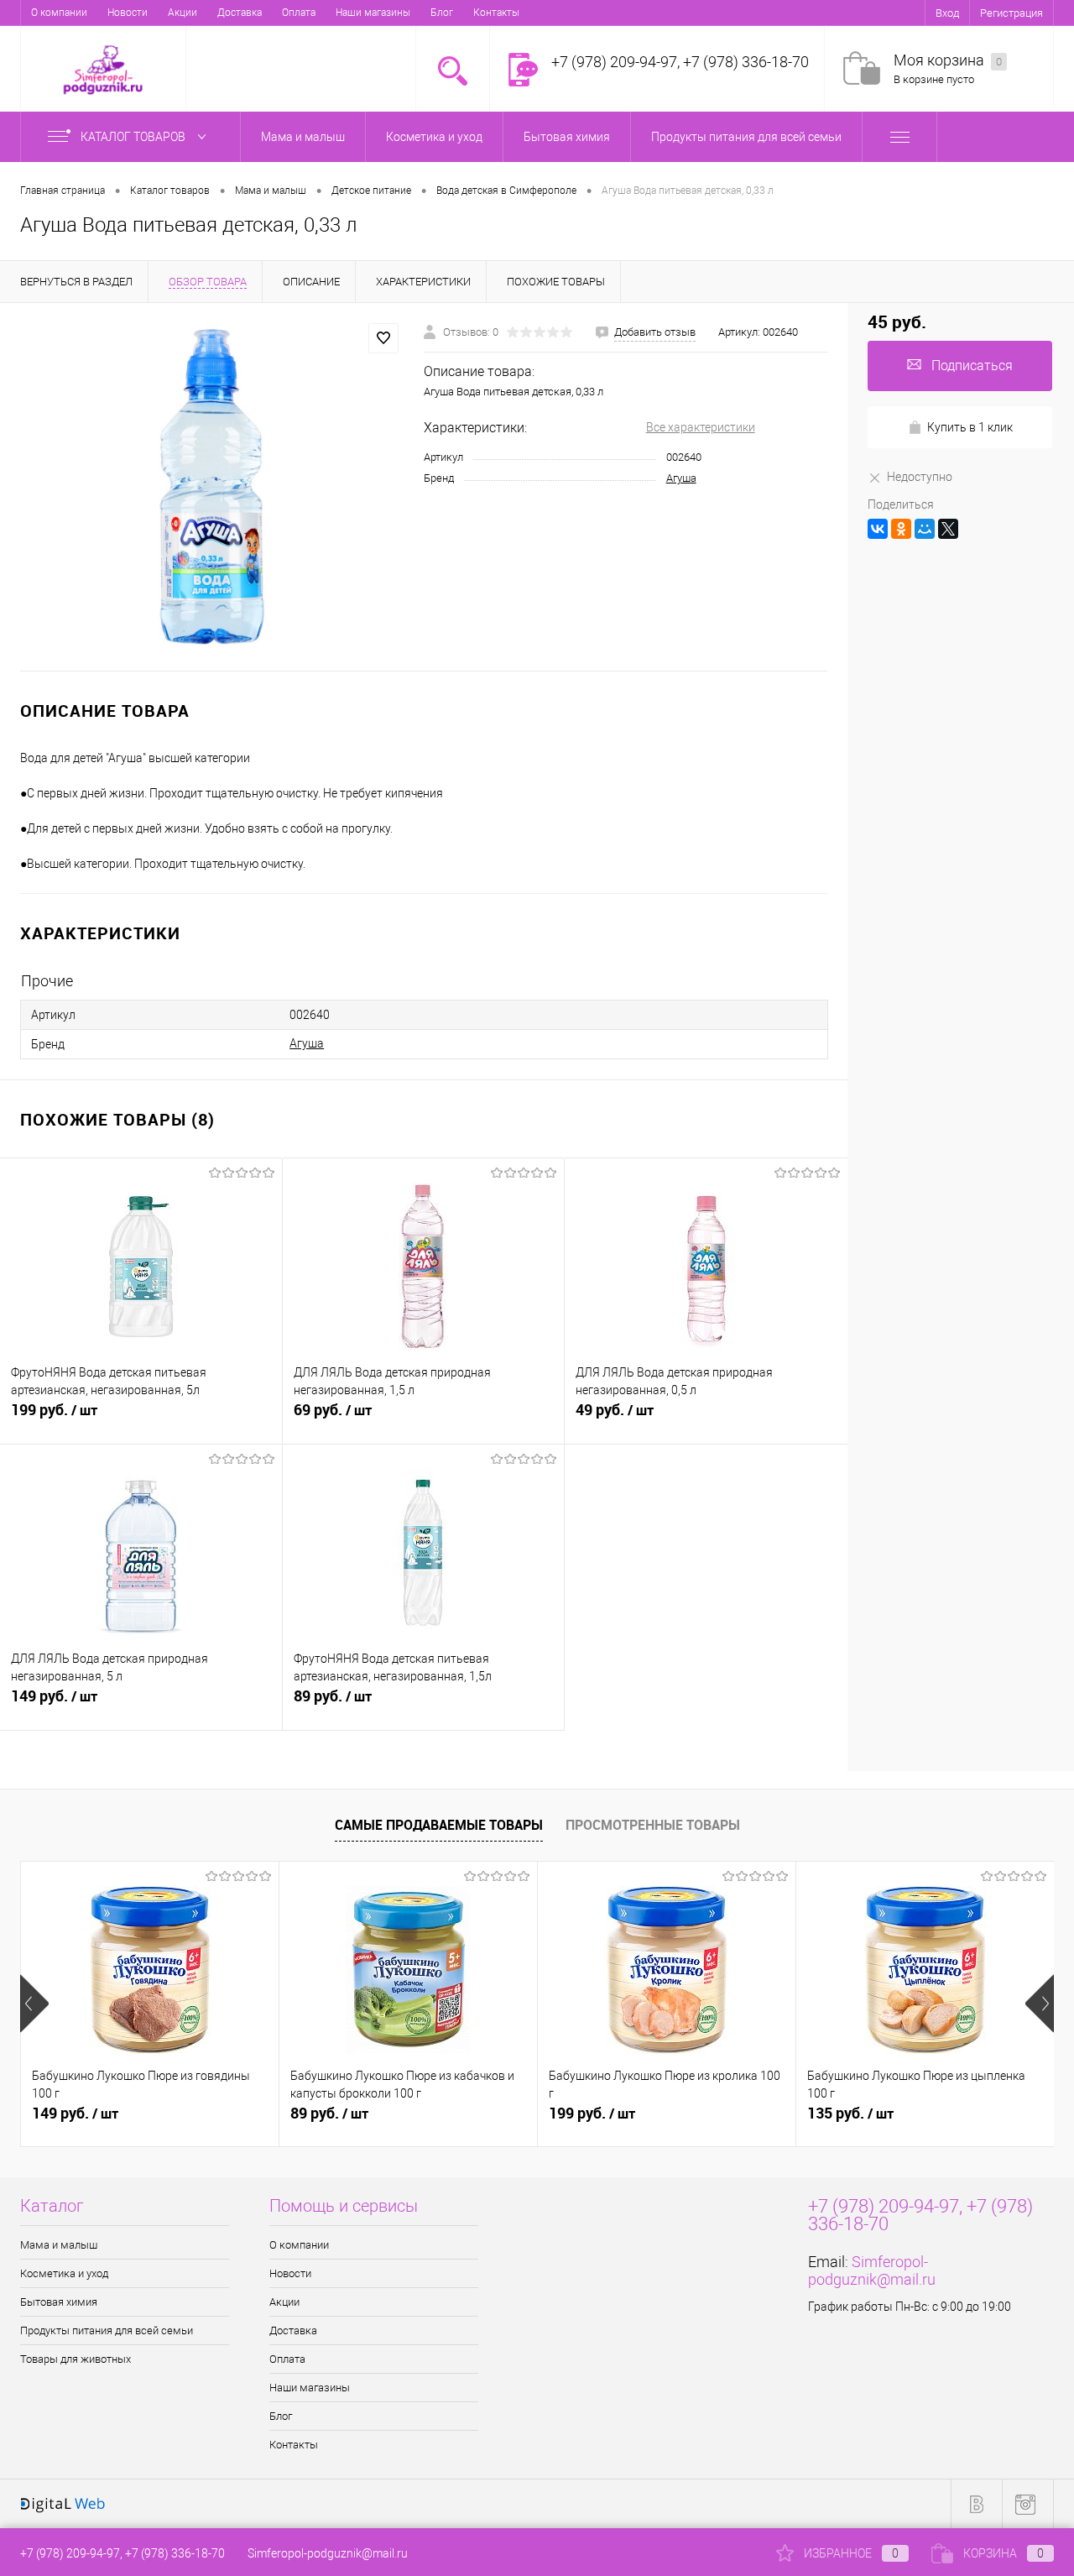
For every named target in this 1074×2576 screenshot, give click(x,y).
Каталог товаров (134, 137)
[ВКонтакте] (878, 529)
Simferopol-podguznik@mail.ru (872, 2270)
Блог (442, 13)
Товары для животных (76, 2359)
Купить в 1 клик (970, 427)
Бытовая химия (59, 2302)
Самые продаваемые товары (439, 1825)
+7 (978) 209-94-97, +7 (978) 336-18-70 (123, 2553)
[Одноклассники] (901, 529)
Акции (182, 13)
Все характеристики (701, 427)
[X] (948, 529)
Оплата (299, 13)
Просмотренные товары (653, 1825)
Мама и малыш (59, 2245)
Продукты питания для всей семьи (107, 2330)
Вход (947, 13)
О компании (59, 13)
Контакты (496, 13)
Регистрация (1011, 13)
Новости (128, 13)
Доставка (240, 13)
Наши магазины (373, 13)
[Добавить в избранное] (383, 338)
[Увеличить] (212, 487)
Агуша (681, 478)
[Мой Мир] (925, 529)
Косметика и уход (64, 2273)
